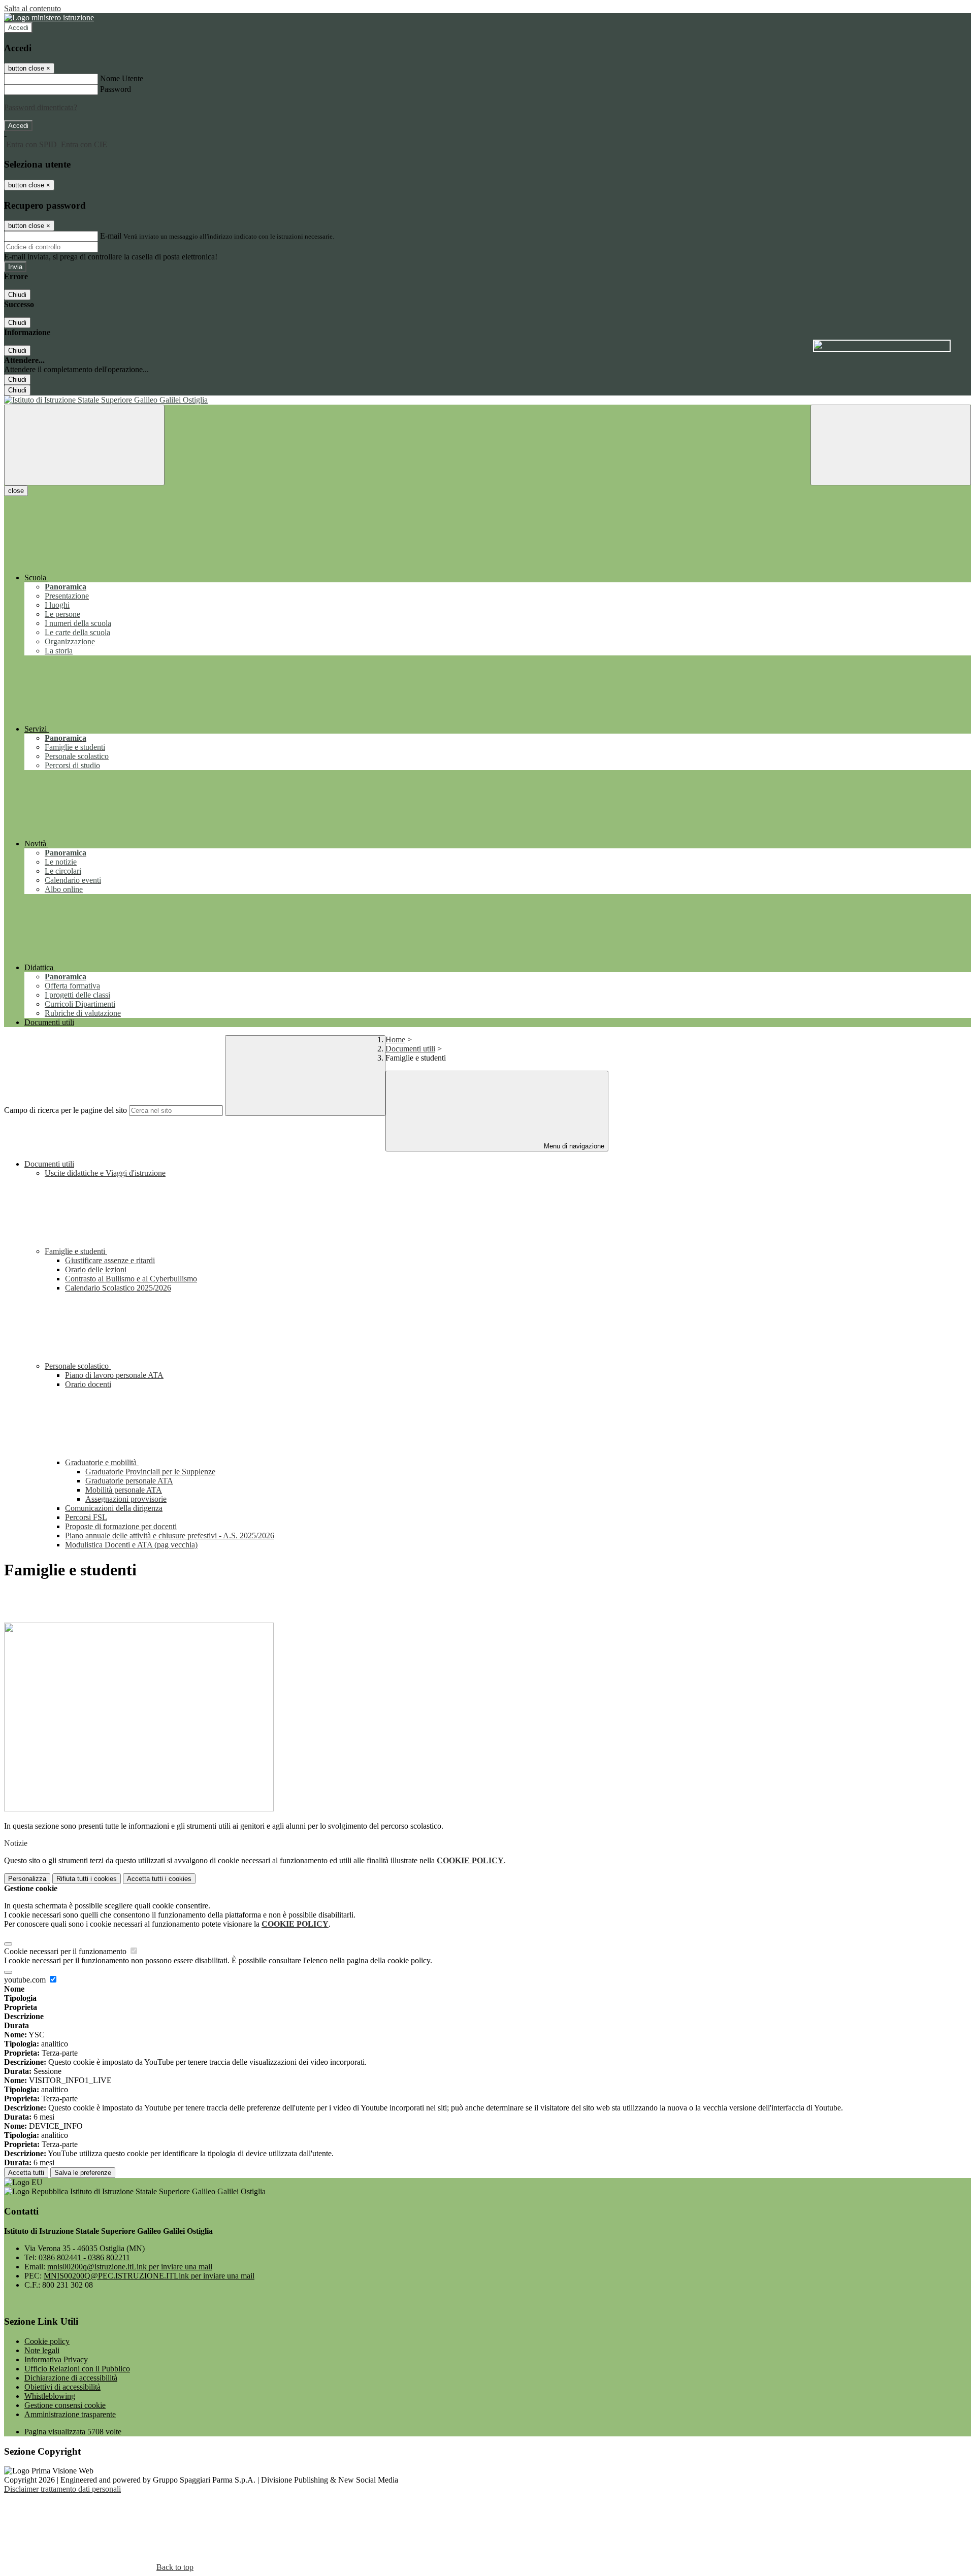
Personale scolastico (78, 1366)
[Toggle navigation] (84, 445)
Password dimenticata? (41, 107)
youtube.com (26, 1980)
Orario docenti (88, 1384)
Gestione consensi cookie (65, 2405)
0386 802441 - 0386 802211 (84, 2257)
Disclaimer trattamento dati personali (62, 2489)
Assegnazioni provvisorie (126, 1499)
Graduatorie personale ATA (129, 1481)
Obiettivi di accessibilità (62, 2387)
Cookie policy (47, 2341)
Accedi (18, 28)
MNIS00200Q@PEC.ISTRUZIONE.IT (149, 2276)
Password (116, 89)
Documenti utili (410, 1049)
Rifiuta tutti (87, 1879)
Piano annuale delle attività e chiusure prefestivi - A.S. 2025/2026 (170, 1535)
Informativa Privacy (56, 2359)
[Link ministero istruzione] (49, 18)
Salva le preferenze (83, 2173)
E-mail (111, 236)
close (16, 491)
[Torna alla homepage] (487, 400)
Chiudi (17, 295)
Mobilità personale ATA (124, 1490)
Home (395, 1039)
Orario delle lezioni (96, 1269)
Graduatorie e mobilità (102, 1462)
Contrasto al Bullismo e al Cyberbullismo (131, 1279)
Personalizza (27, 1879)
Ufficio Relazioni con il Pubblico (77, 2369)
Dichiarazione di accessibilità (71, 2378)
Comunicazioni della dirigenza (114, 1508)
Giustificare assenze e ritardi (110, 1260)
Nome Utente (122, 78)
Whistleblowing (50, 2396)
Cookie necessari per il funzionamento (66, 1951)
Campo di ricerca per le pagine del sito (66, 1110)
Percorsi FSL (86, 1517)
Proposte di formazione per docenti (121, 1526)
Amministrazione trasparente (70, 2414)
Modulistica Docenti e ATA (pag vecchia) (131, 1545)
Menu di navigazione (573, 1146)
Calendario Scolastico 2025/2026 (118, 1288)
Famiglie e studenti (76, 1251)
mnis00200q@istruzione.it (130, 2267)
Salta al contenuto (32, 8)
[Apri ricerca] (891, 445)
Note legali (42, 2350)
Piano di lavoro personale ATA (114, 1375)
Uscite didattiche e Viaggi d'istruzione (105, 1173)
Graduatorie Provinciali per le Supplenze (150, 1472)
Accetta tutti (159, 1879)
